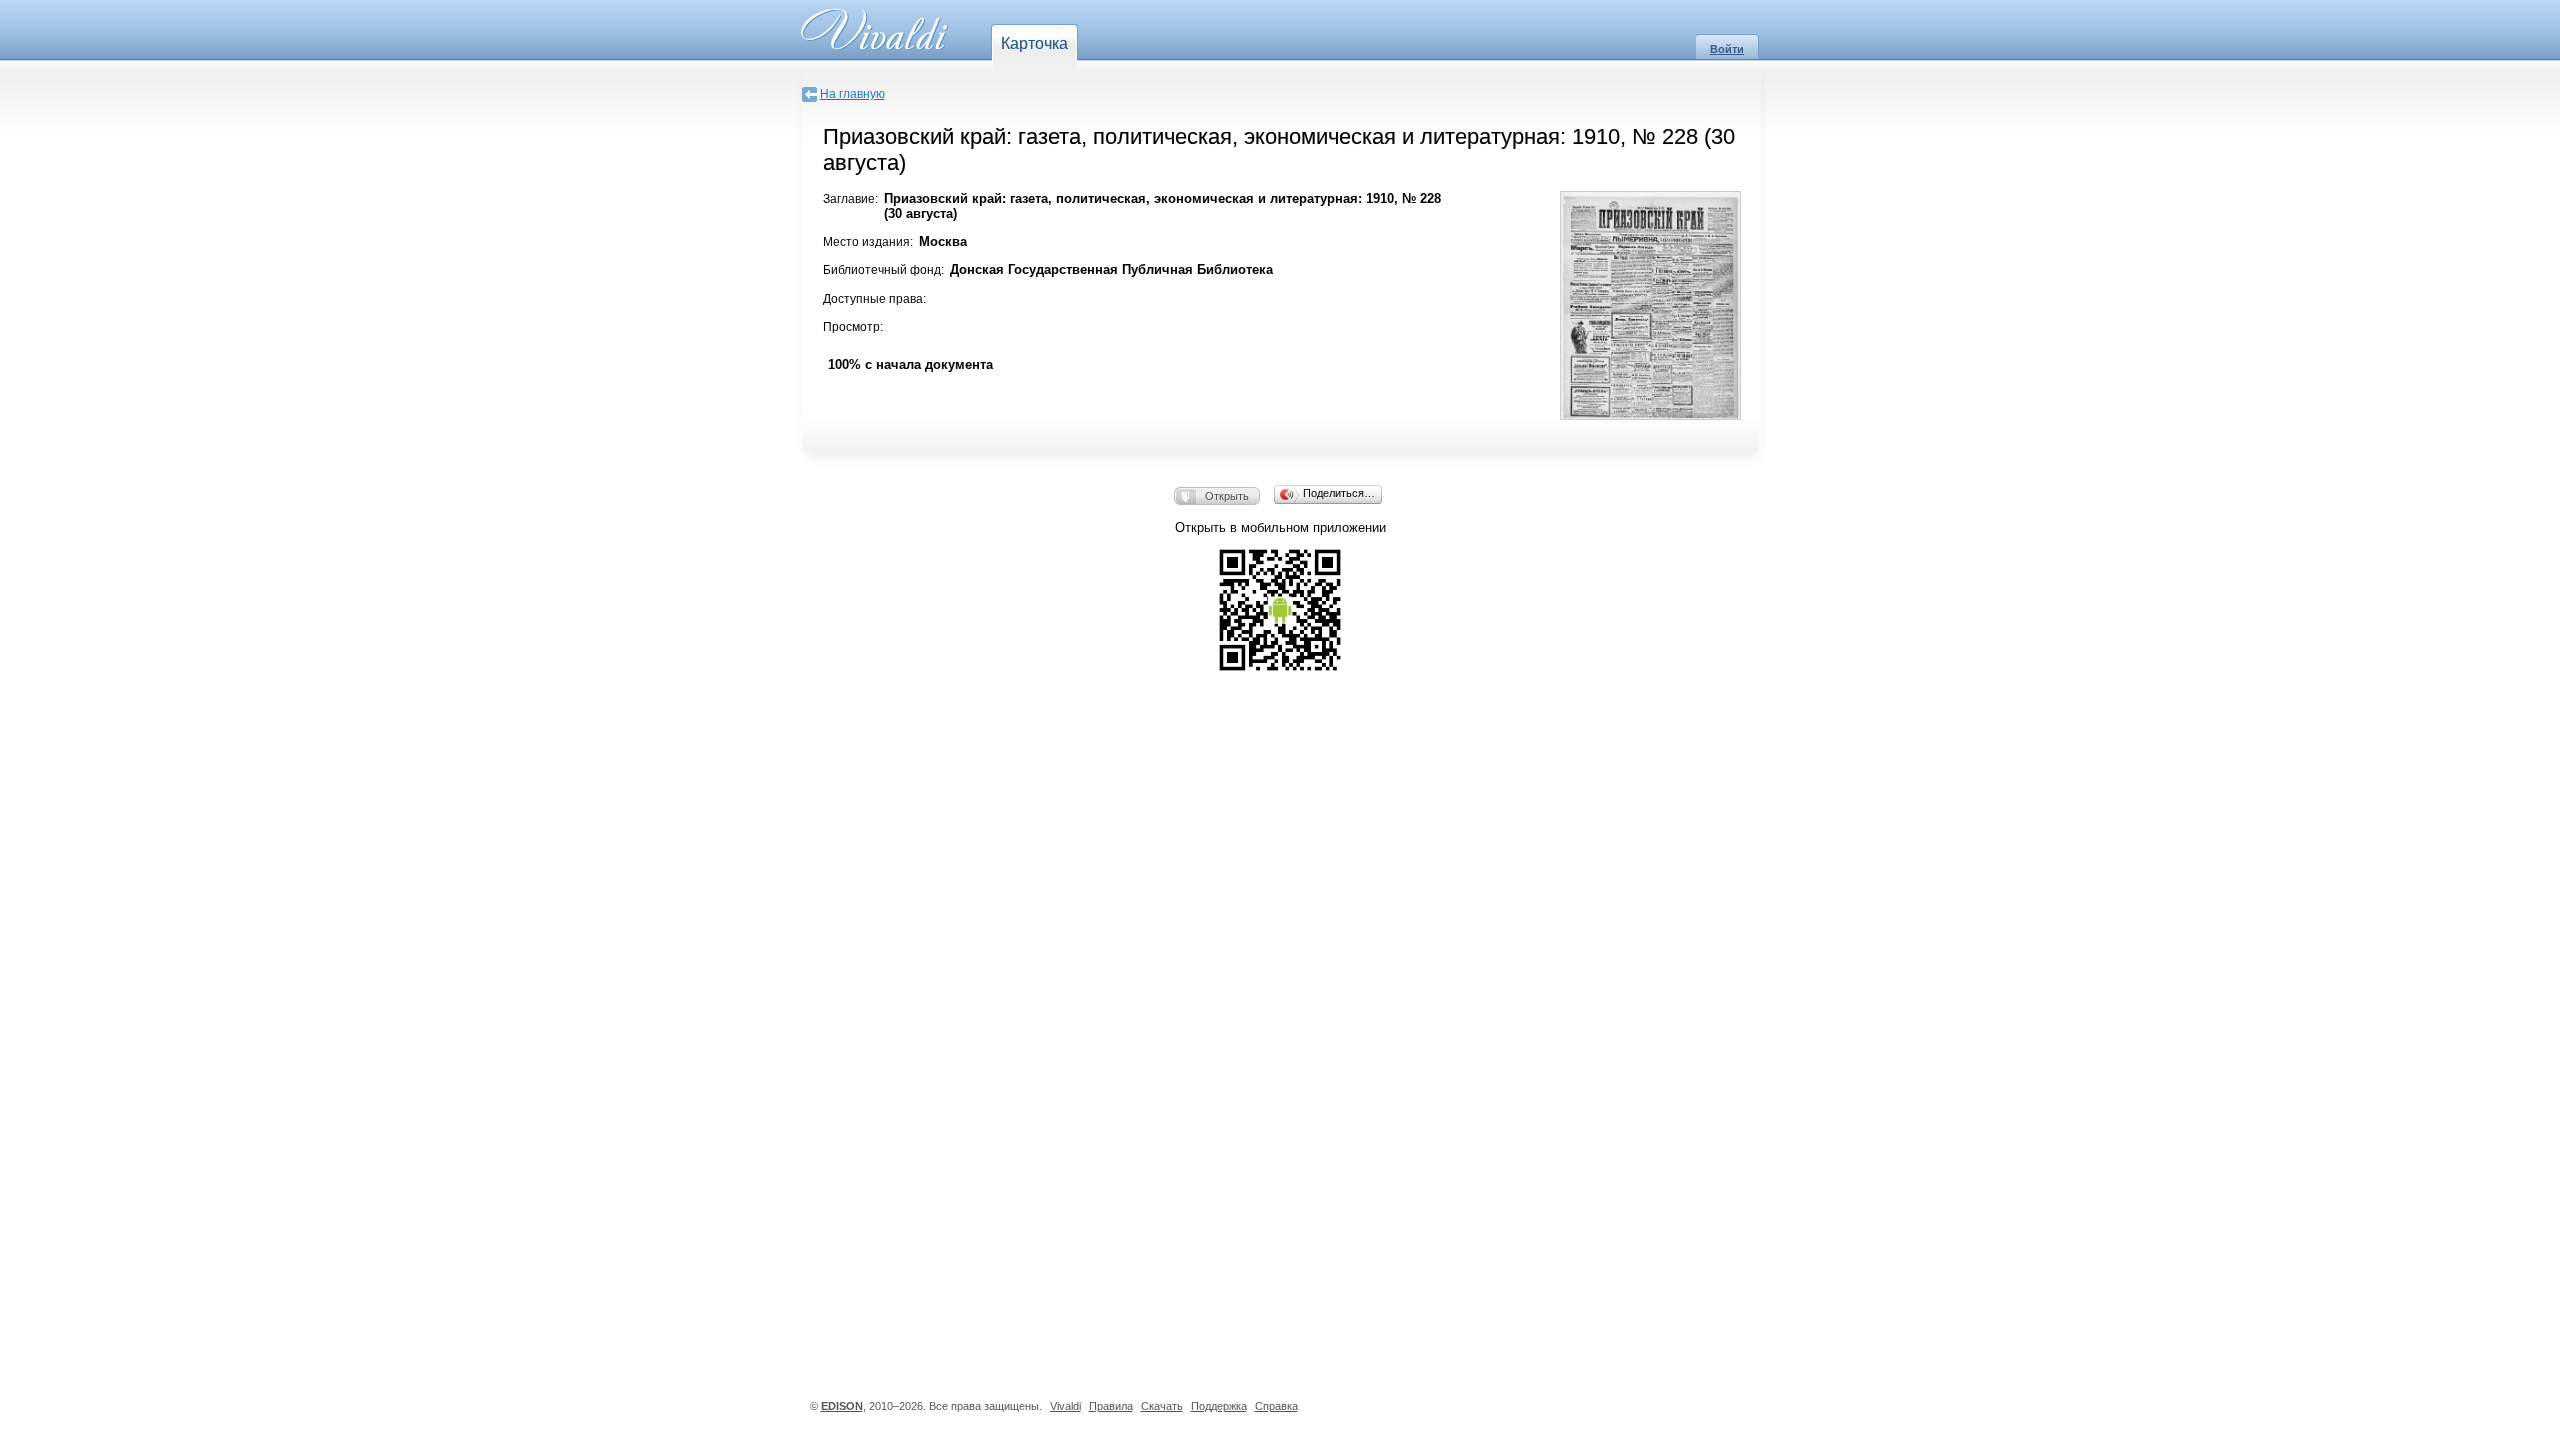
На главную (852, 94)
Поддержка (1219, 1406)
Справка (1276, 1406)
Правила (1111, 1406)
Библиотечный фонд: (883, 270)
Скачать (1162, 1406)
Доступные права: (874, 299)
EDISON (842, 1406)
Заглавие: (850, 199)
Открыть (1227, 496)
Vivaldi (1065, 1406)
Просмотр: (853, 327)
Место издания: (868, 242)
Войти (1727, 49)
